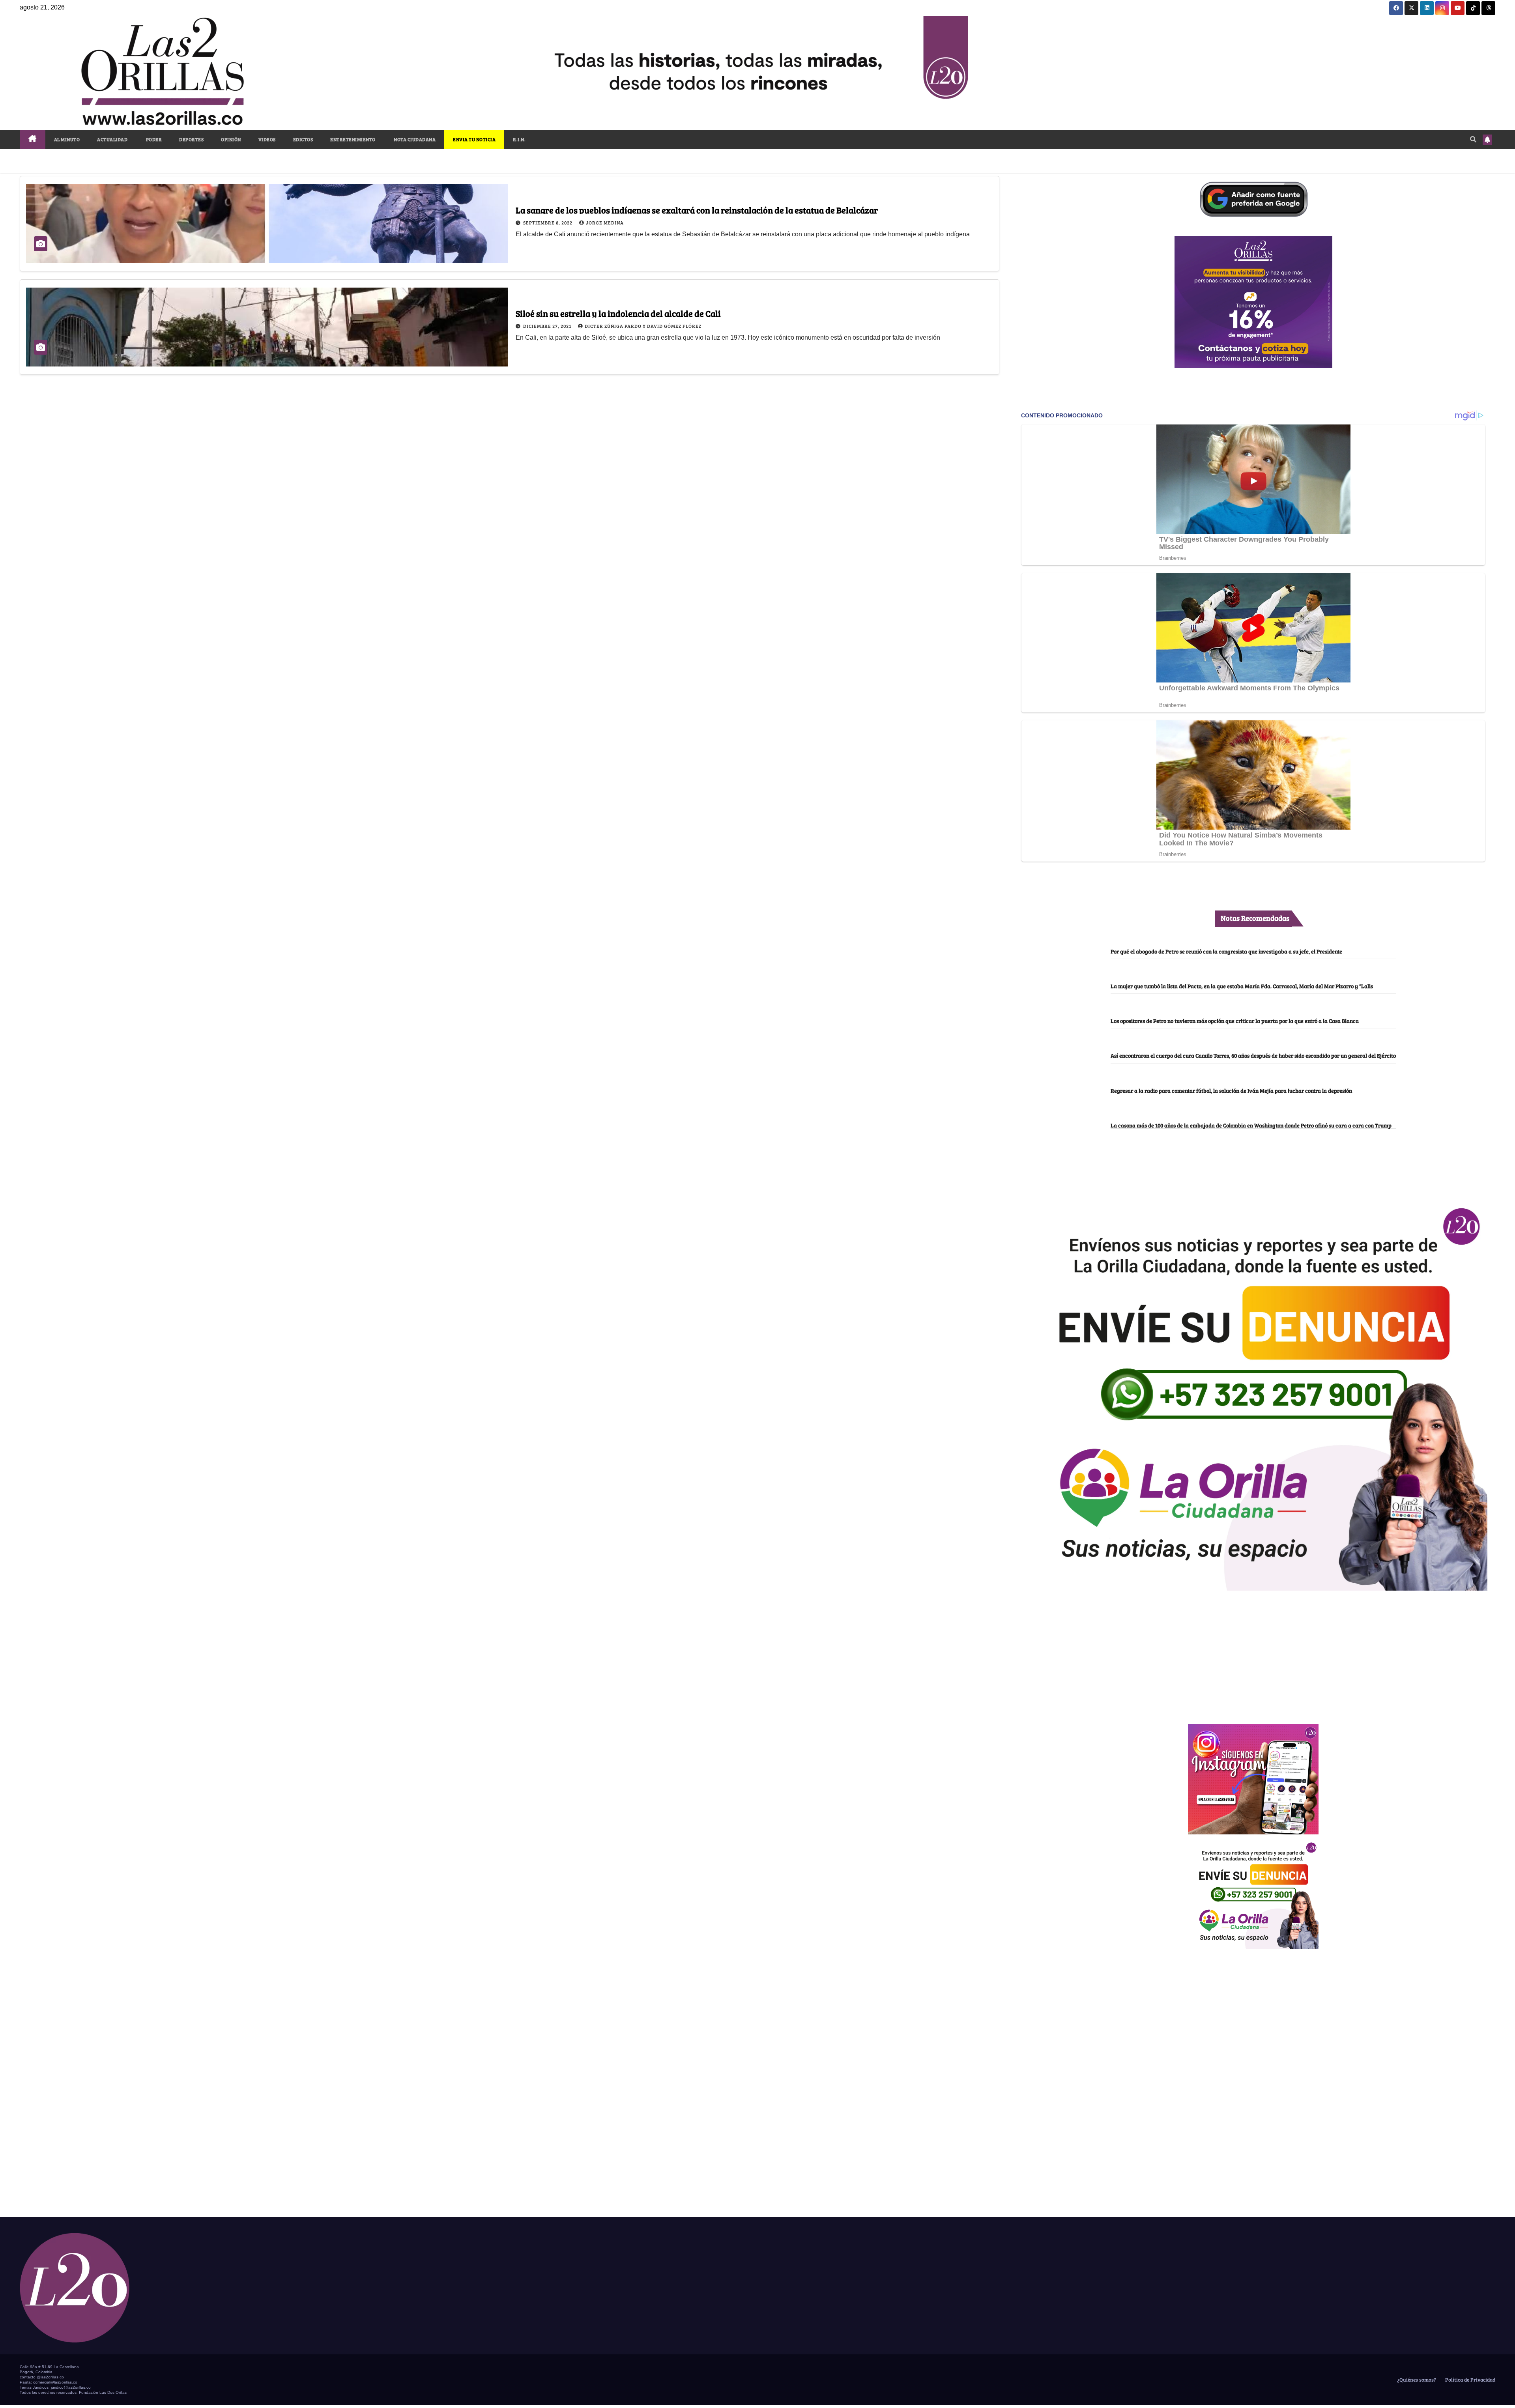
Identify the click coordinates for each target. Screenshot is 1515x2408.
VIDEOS (267, 139)
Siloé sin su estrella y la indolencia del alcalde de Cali (618, 313)
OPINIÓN (231, 139)
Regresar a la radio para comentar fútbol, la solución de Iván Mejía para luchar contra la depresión (1231, 1090)
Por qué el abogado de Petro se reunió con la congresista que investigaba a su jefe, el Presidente (1226, 951)
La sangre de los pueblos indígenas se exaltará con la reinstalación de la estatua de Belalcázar (697, 210)
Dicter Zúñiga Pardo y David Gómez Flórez (643, 326)
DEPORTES (191, 139)
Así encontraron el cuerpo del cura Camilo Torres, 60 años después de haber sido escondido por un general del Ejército (1253, 1055)
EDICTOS (303, 139)
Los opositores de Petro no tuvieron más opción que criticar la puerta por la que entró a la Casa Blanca (1235, 1021)
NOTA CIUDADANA (414, 139)
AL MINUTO (67, 139)
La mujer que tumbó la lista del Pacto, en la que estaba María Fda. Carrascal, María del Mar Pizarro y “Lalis (1242, 986)
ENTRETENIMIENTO (353, 139)
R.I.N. (519, 139)
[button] (1473, 139)
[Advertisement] (1253, 1653)
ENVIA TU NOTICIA (474, 139)
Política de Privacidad (1470, 2380)
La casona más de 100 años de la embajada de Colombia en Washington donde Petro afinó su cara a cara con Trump (1251, 1125)
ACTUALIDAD (112, 139)
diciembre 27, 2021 (548, 326)
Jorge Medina (605, 222)
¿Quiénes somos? (1416, 2380)
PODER (153, 139)
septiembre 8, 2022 (548, 222)
